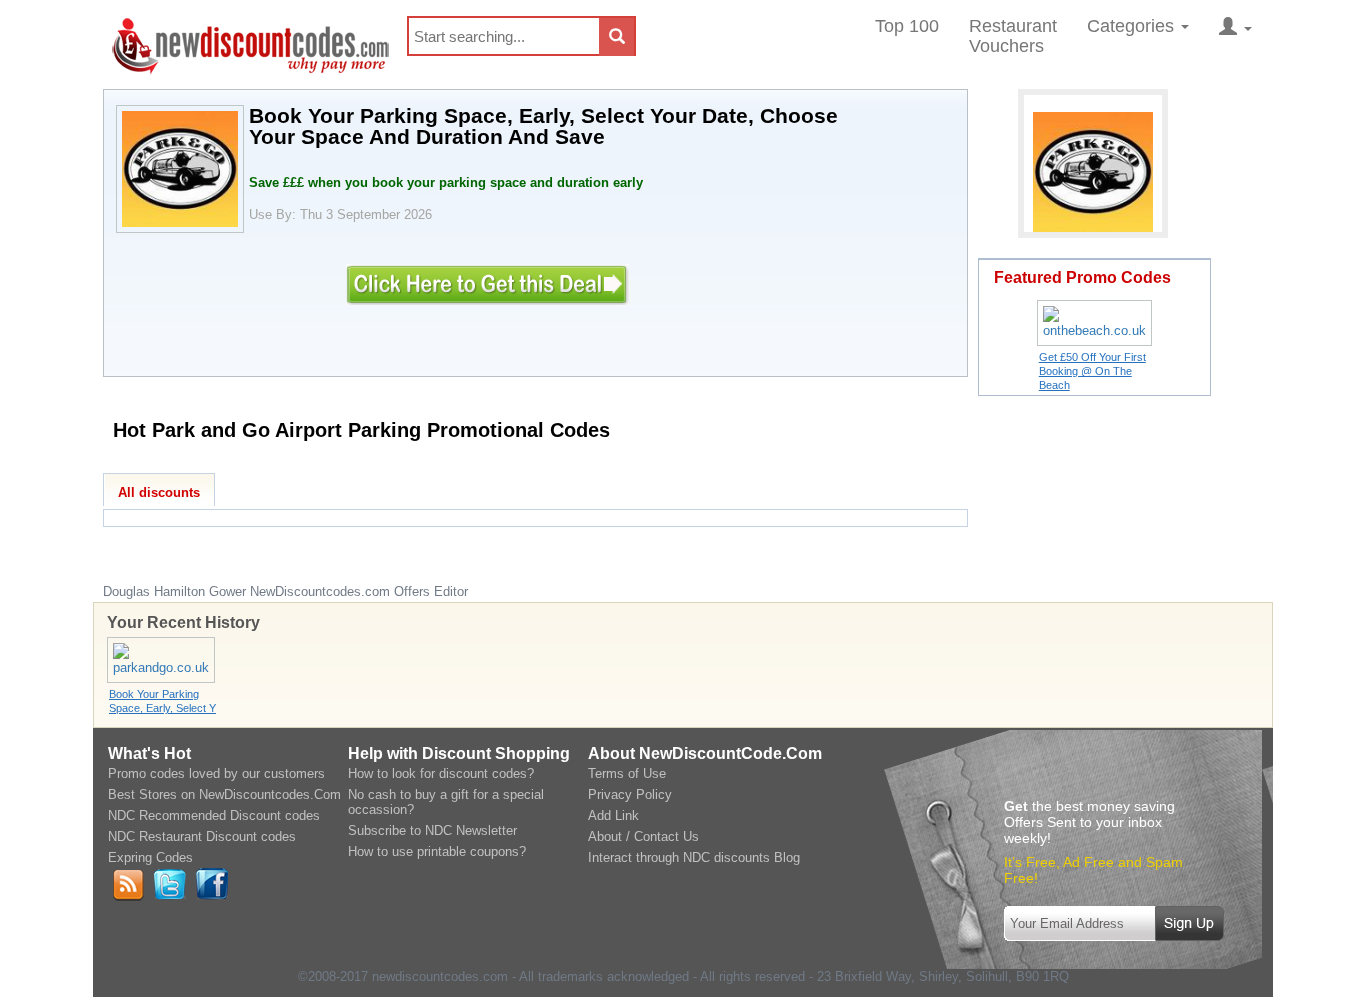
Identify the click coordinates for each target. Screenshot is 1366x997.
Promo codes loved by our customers (216, 773)
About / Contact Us (643, 836)
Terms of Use (627, 773)
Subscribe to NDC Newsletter (432, 830)
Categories (1133, 26)
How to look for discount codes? (441, 773)
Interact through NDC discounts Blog (694, 857)
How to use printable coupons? (437, 851)
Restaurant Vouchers (1013, 36)
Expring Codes (150, 857)
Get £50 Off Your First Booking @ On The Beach (1092, 371)
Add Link (613, 815)
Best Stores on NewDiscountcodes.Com (224, 794)
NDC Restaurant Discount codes (202, 836)
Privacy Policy (630, 794)
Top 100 (907, 26)
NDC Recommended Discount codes (214, 815)
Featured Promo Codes (1082, 277)
